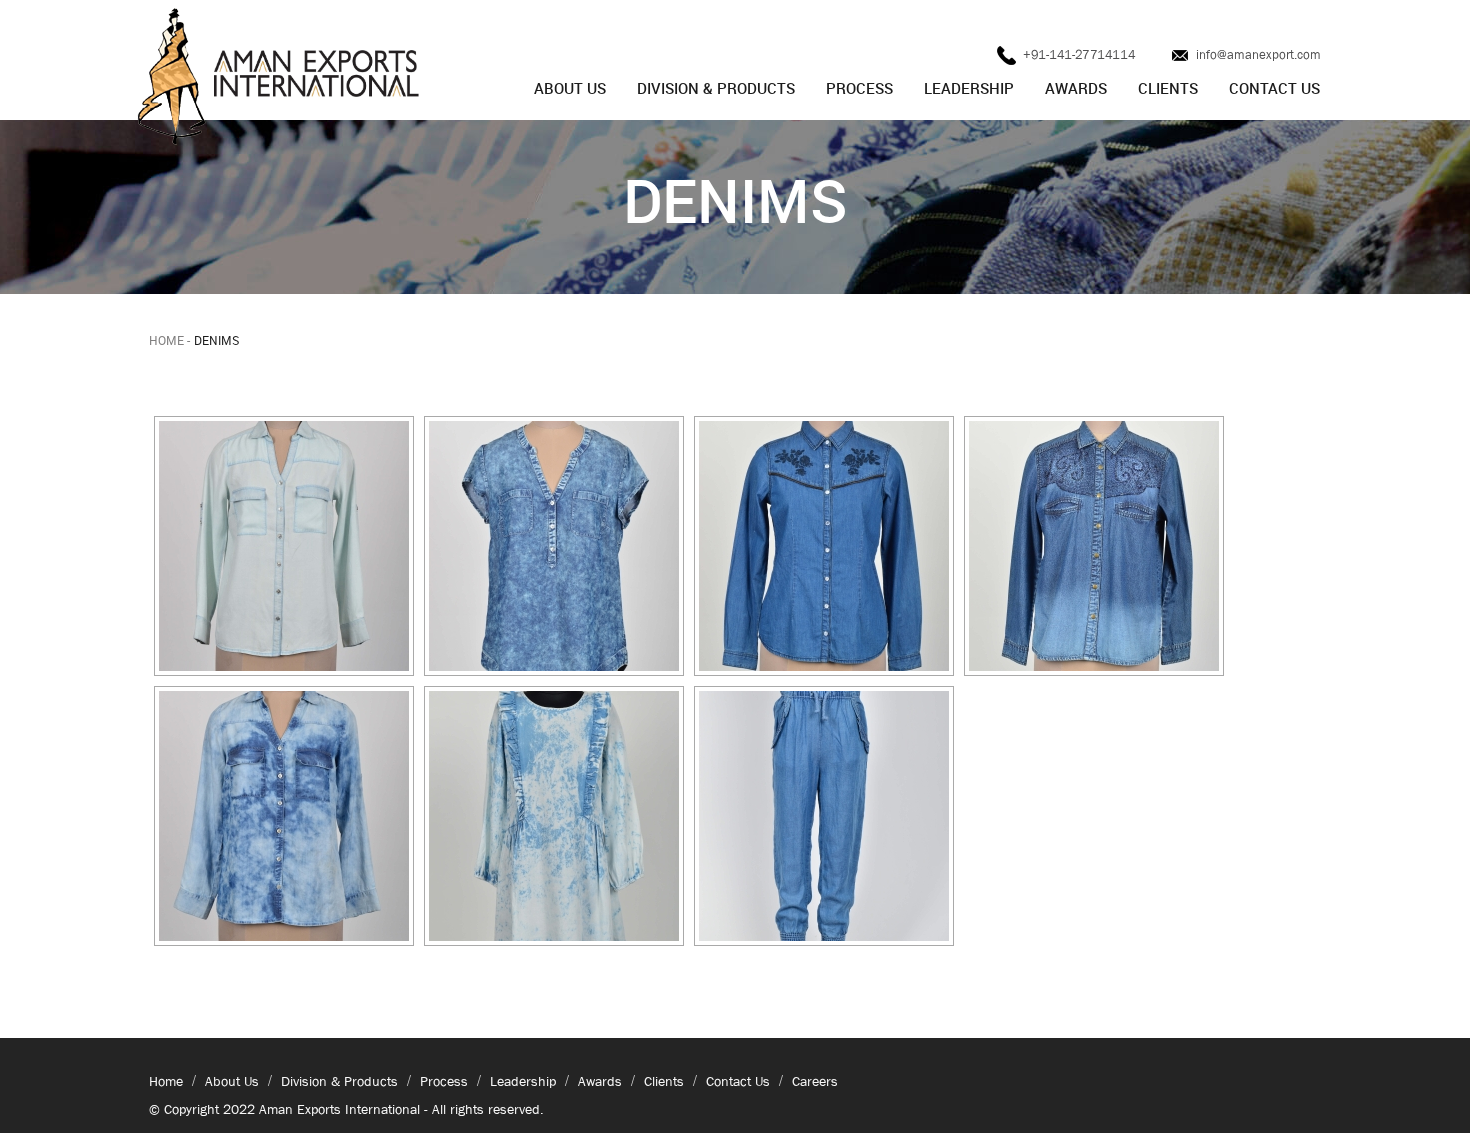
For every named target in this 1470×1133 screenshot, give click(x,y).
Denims (216, 340)
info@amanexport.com (1258, 54)
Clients (1168, 88)
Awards (1076, 88)
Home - (169, 340)
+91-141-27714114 (1078, 54)
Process (859, 88)
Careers (815, 1081)
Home (166, 1081)
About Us (570, 88)
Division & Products (716, 88)
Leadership (969, 88)
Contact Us (1274, 88)
